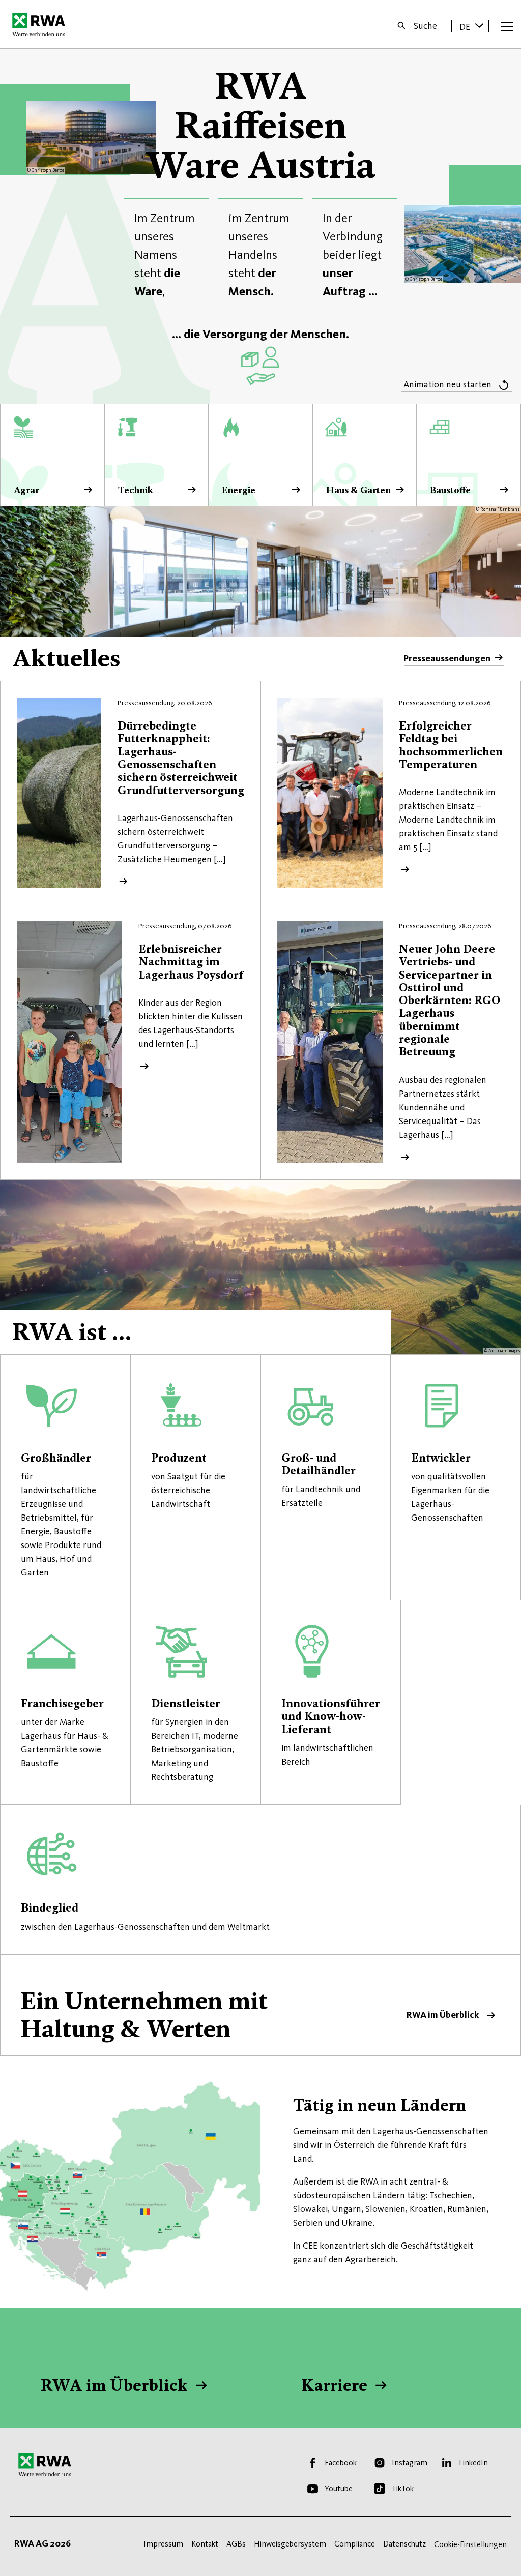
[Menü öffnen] (507, 26)
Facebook (341, 2462)
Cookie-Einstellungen (470, 2544)
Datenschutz (404, 2544)
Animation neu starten (447, 384)
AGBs (236, 2544)
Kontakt (205, 2544)
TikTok (403, 2488)
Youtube (339, 2488)
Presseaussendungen (447, 658)
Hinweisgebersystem (290, 2544)
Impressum (163, 2544)
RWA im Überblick (260, 2005)
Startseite (41, 24)
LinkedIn (473, 2462)
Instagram (410, 2462)
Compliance (355, 2544)
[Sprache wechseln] (479, 25)
